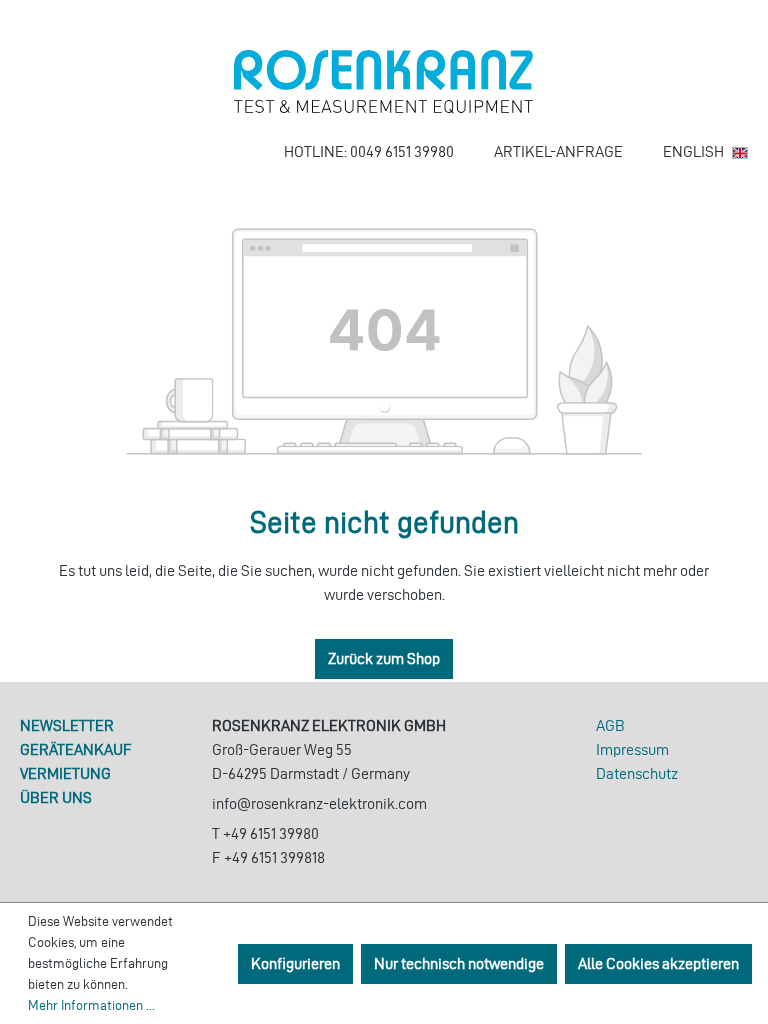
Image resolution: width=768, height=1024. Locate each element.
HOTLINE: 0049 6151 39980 (369, 151)
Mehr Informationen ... (91, 1005)
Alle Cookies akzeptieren (658, 963)
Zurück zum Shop (384, 658)
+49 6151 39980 (271, 833)
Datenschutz (637, 773)
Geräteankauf (76, 749)
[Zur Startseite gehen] (384, 82)
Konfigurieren (295, 963)
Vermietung (65, 773)
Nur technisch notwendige (459, 963)
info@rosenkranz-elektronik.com (319, 803)
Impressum (632, 749)
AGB (610, 725)
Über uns (56, 797)
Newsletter (67, 725)
